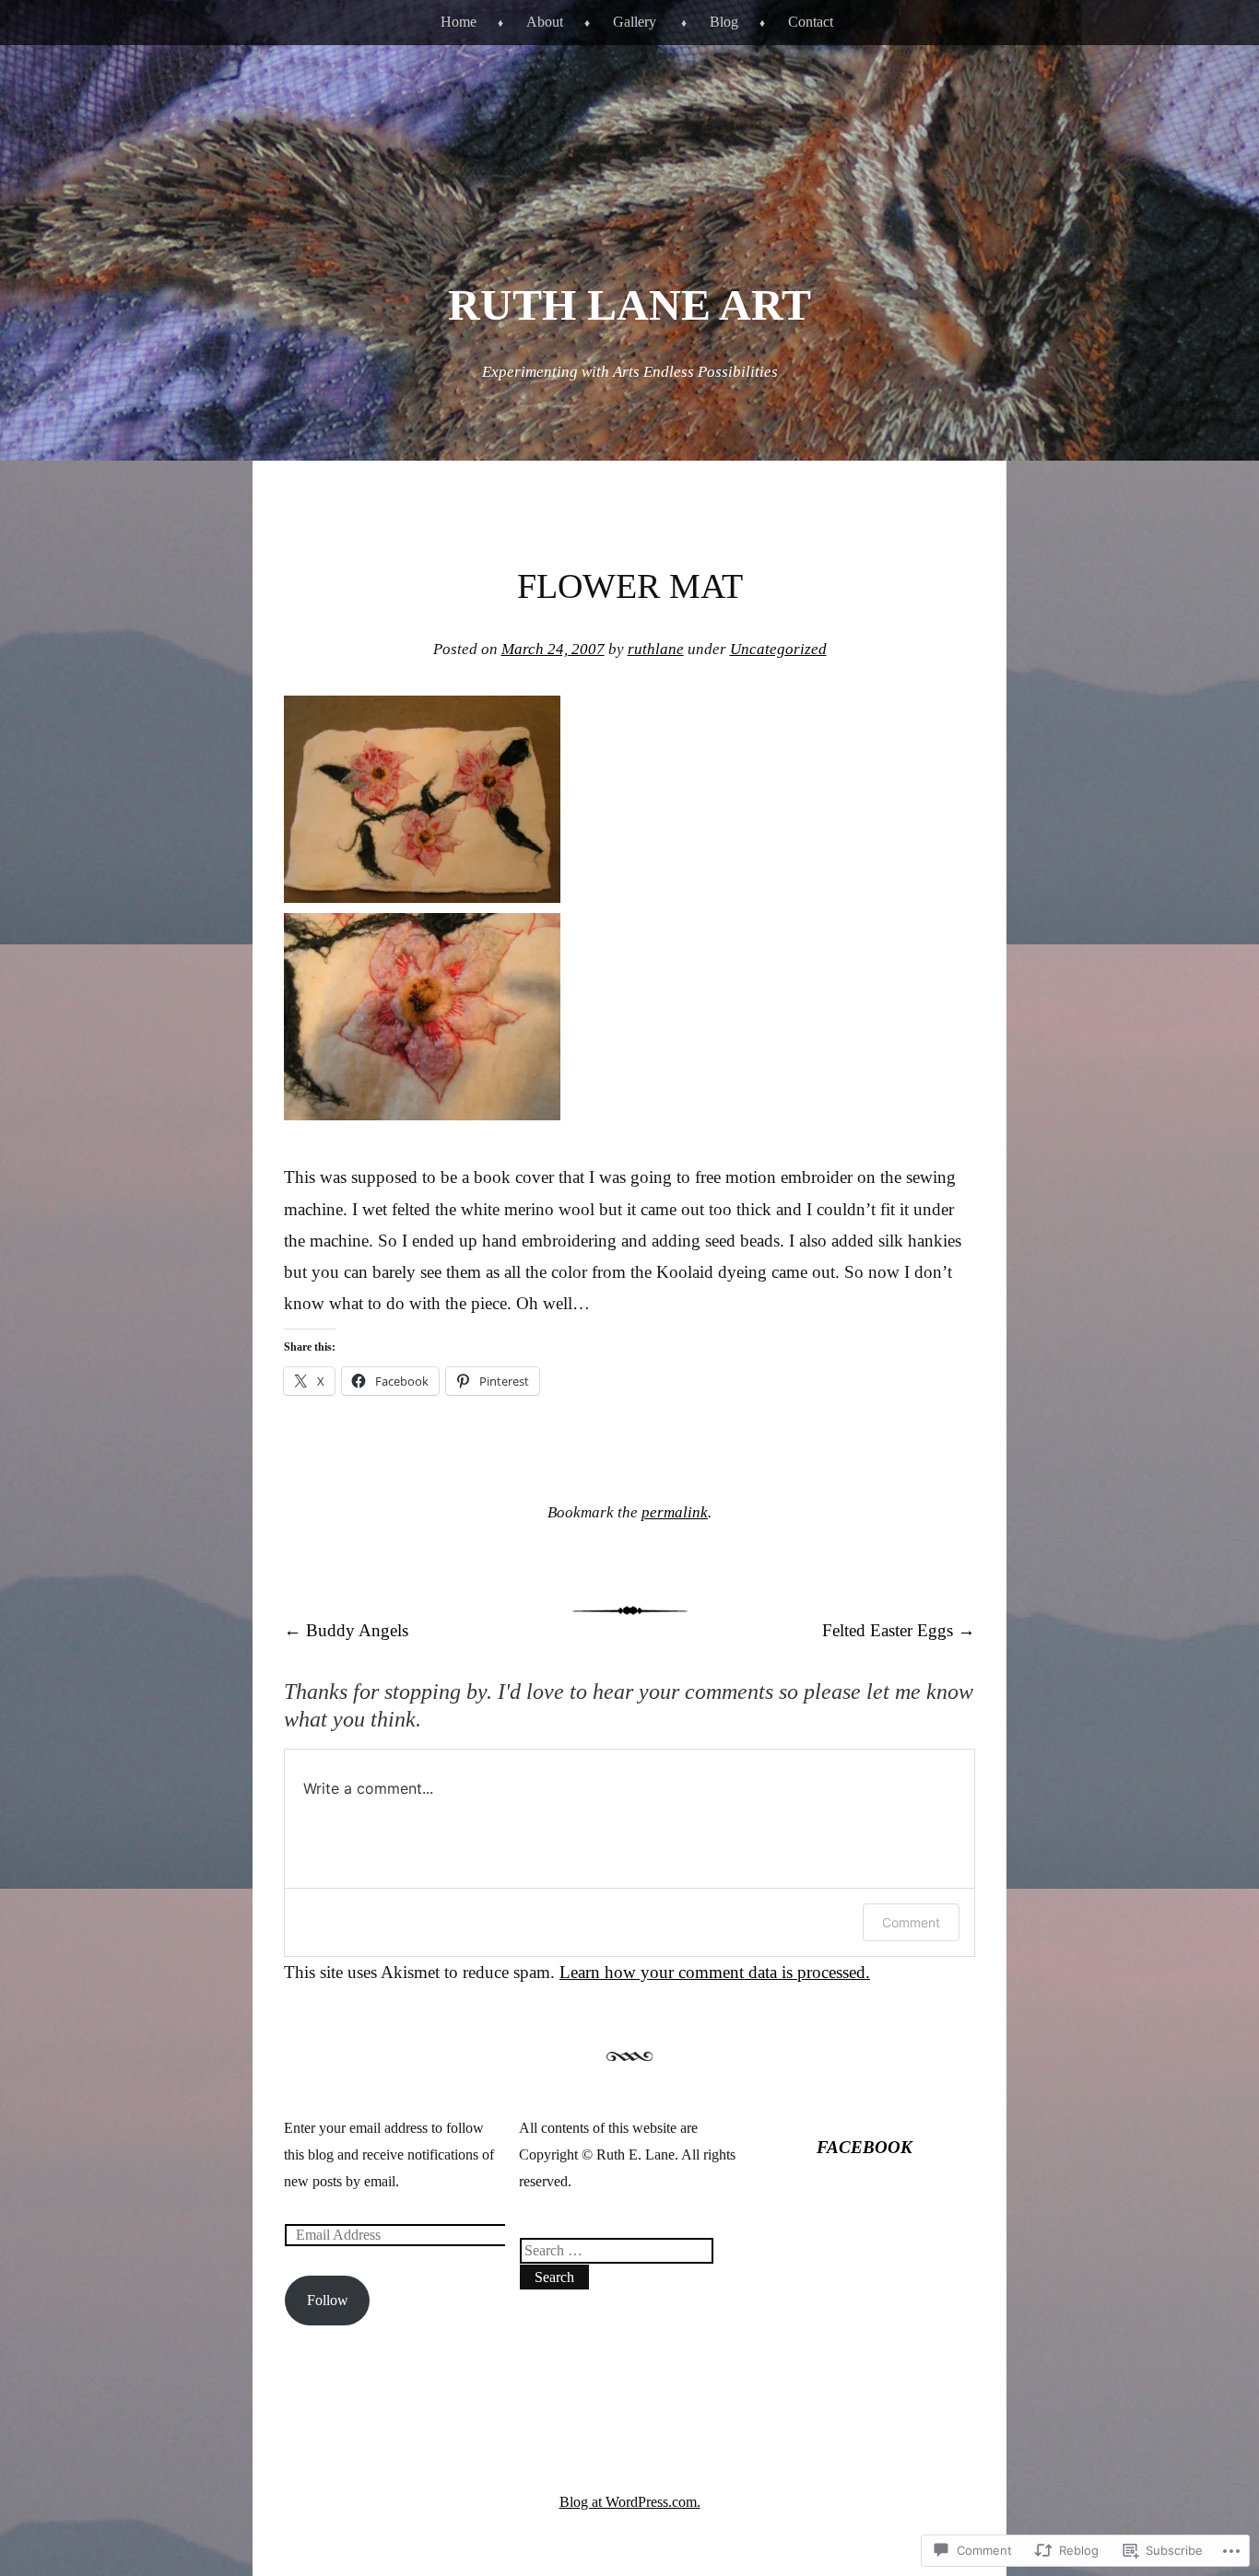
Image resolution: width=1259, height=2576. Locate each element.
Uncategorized (778, 649)
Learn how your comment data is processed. (715, 1972)
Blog (724, 22)
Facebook (865, 2147)
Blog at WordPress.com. (630, 2502)
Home (459, 22)
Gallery (635, 22)
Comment (911, 1922)
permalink (675, 1512)
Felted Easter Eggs (899, 1630)
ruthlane (656, 649)
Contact (811, 22)
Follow (328, 2300)
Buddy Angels (346, 1630)
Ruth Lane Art (629, 304)
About (545, 22)
